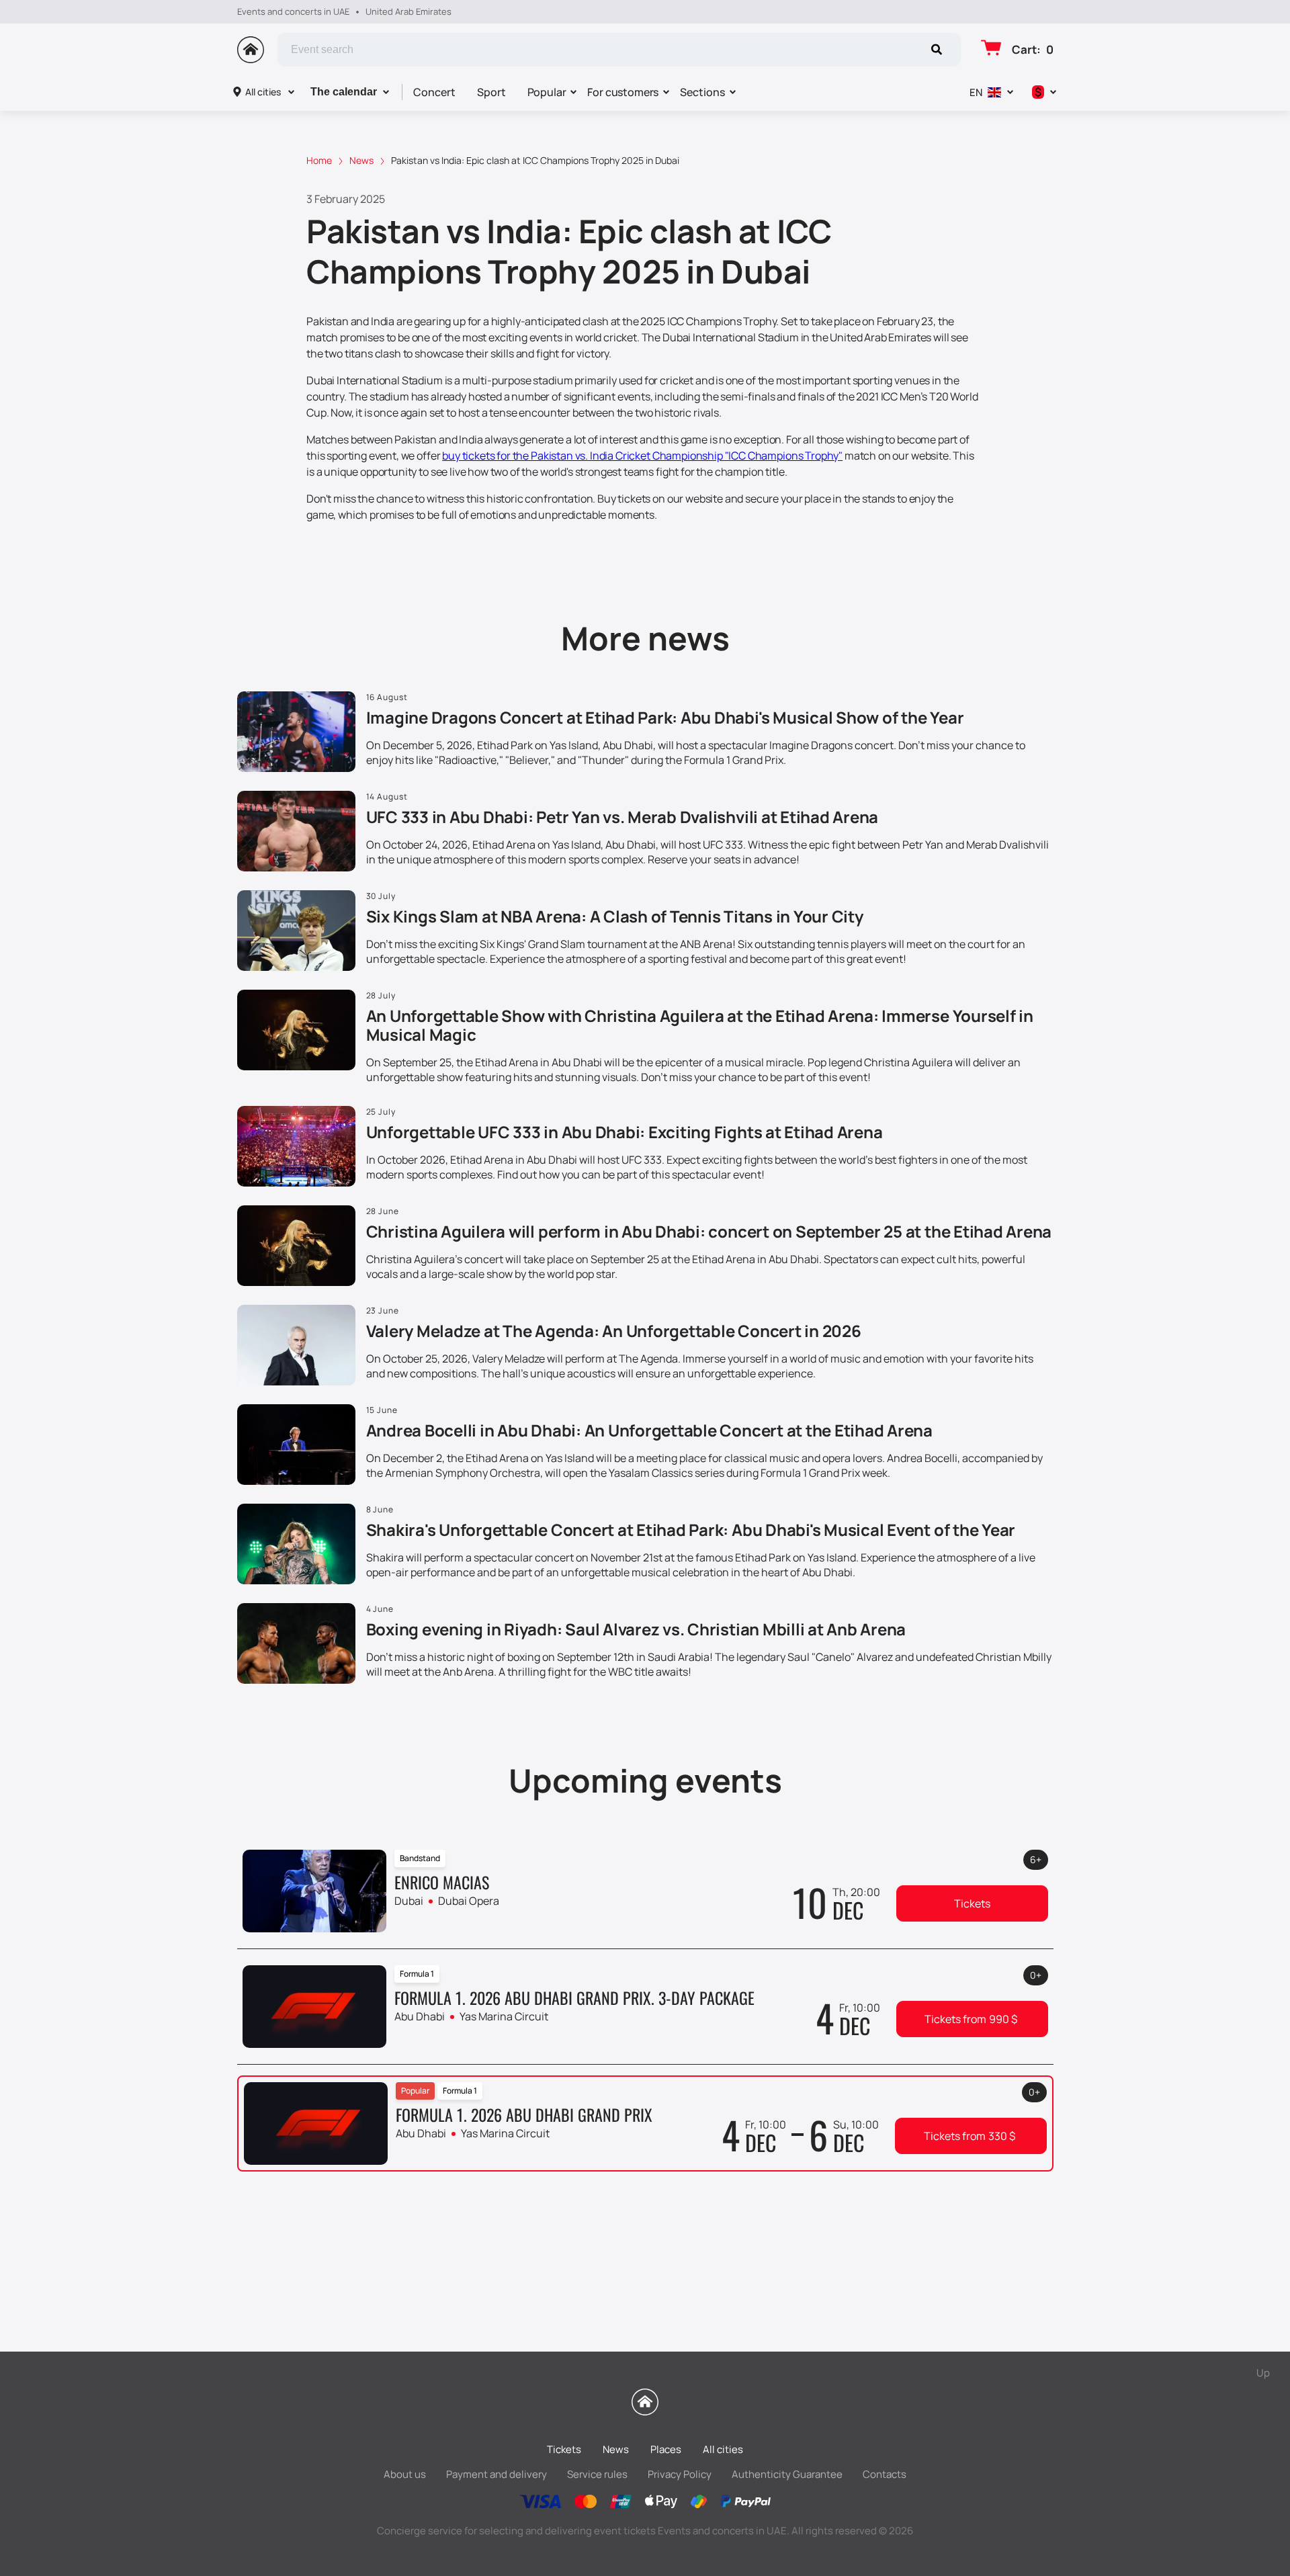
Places (666, 2449)
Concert (434, 92)
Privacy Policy (680, 2474)
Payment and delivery (497, 2474)
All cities (263, 92)
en (976, 92)
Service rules (597, 2474)
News (616, 2449)
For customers (623, 92)
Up (1263, 2373)
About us (405, 2474)
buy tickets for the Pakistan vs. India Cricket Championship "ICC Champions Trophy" (642, 456)
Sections (702, 92)
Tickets (972, 1903)
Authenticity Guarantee (787, 2474)
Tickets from (971, 2019)
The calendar (344, 92)
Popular (547, 92)
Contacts (885, 2474)
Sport (491, 92)
